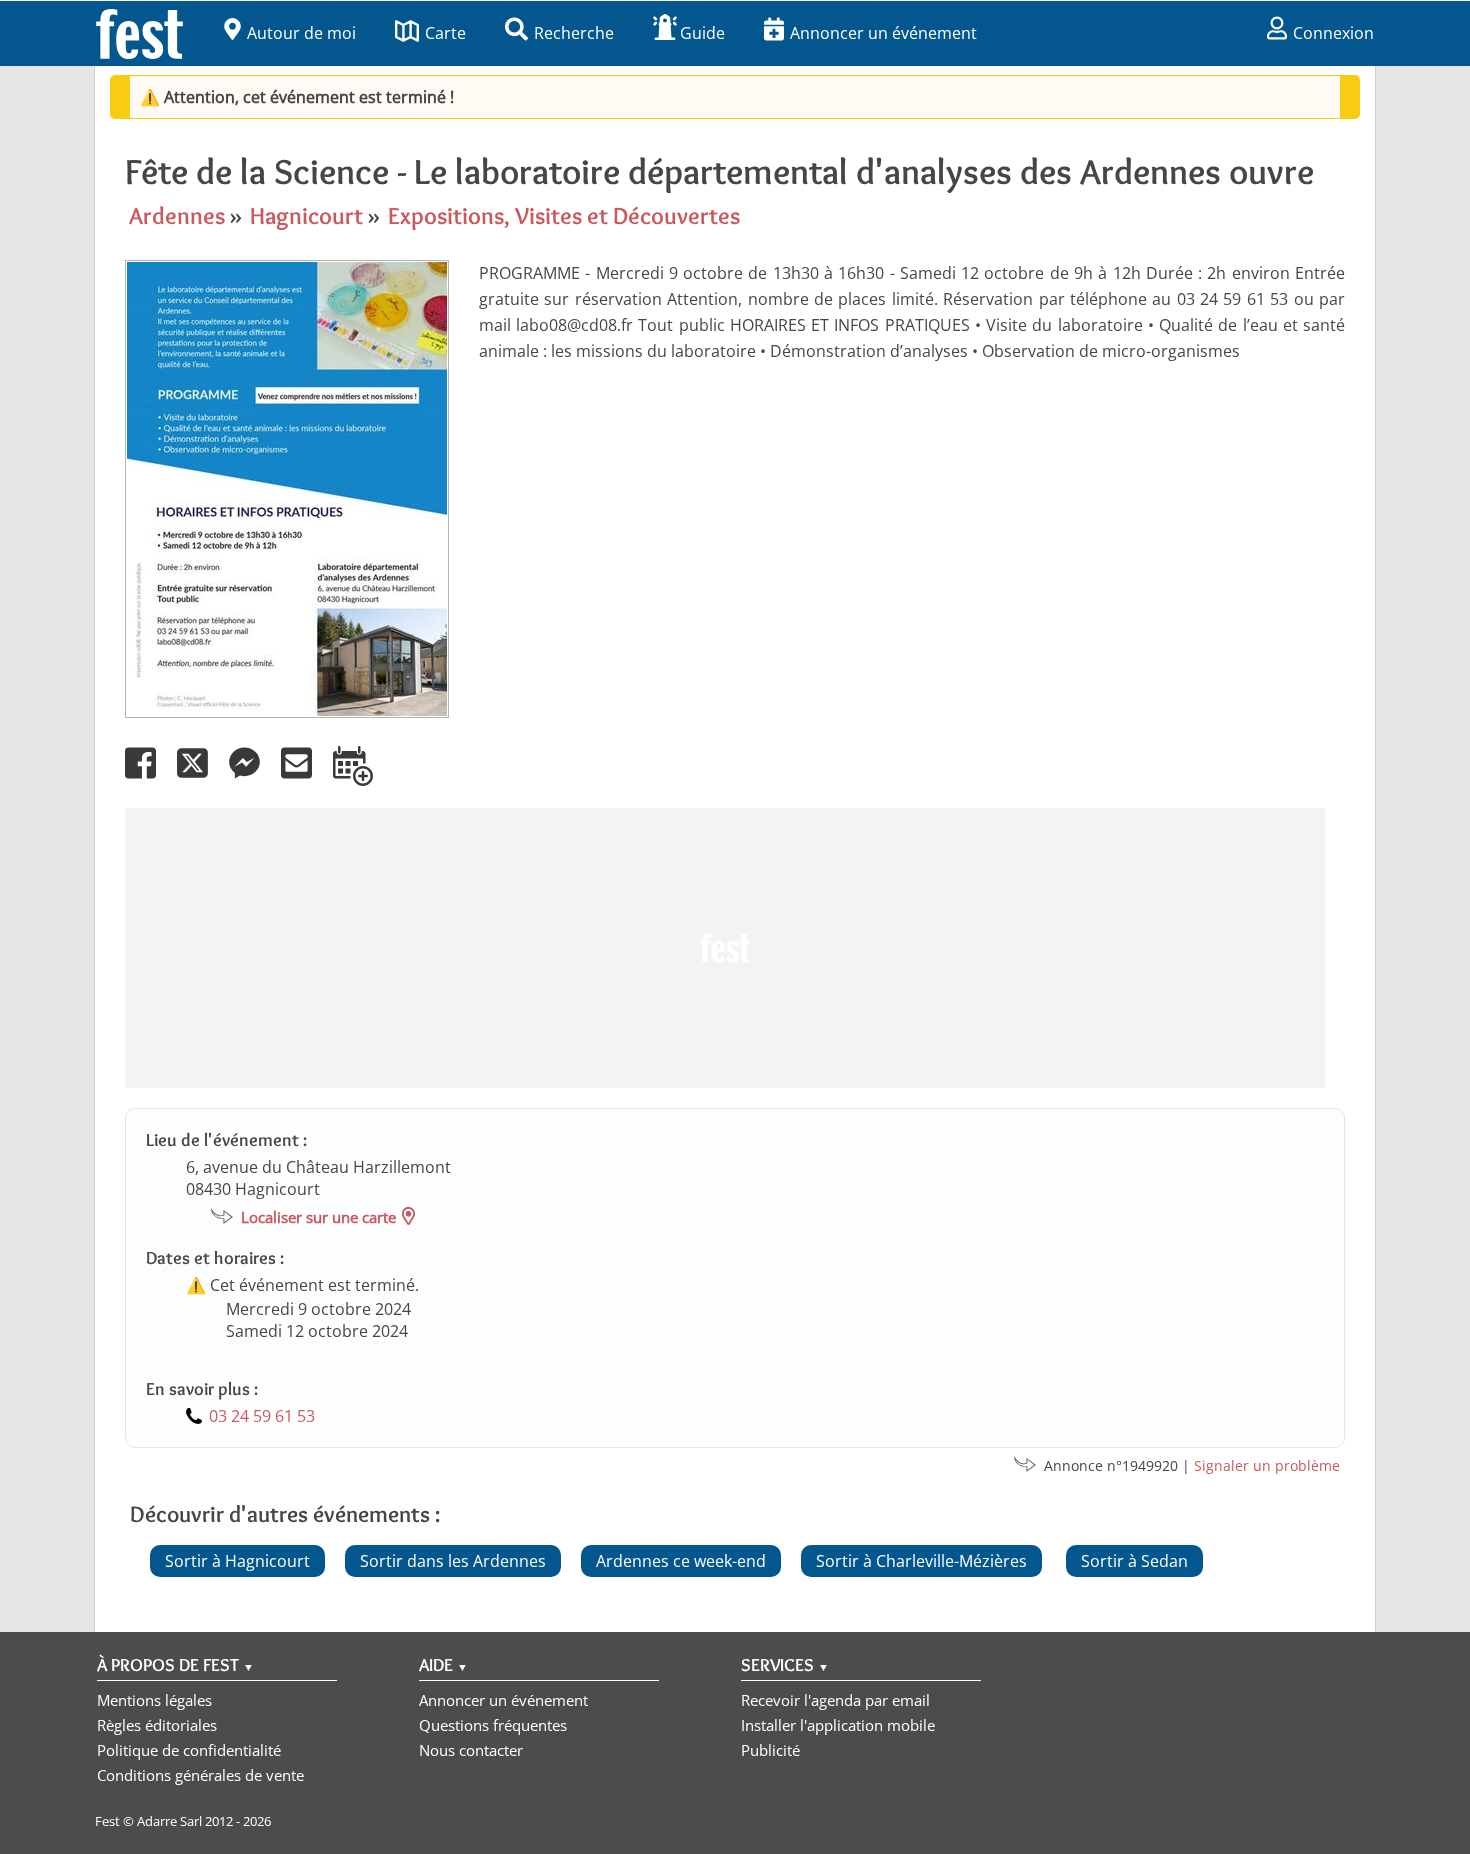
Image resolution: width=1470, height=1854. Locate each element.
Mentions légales (154, 1700)
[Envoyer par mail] (305, 777)
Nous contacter (471, 1750)
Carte (445, 33)
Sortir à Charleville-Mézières (921, 1561)
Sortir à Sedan (1134, 1561)
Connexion (1333, 33)
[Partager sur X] (201, 777)
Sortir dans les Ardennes (453, 1561)
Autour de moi (301, 33)
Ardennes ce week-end (681, 1561)
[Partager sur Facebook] (149, 777)
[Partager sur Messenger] (253, 777)
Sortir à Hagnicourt (237, 1561)
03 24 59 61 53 (262, 1416)
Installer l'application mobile (838, 1725)
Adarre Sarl (169, 1821)
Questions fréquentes (493, 1725)
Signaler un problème (1267, 1465)
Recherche (574, 33)
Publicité (770, 1750)
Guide (702, 33)
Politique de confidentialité (189, 1750)
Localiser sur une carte (318, 1217)
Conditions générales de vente (200, 1775)
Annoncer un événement (883, 33)
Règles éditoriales (157, 1725)
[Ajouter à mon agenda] (361, 777)
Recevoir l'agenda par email (835, 1700)
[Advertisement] (725, 948)
